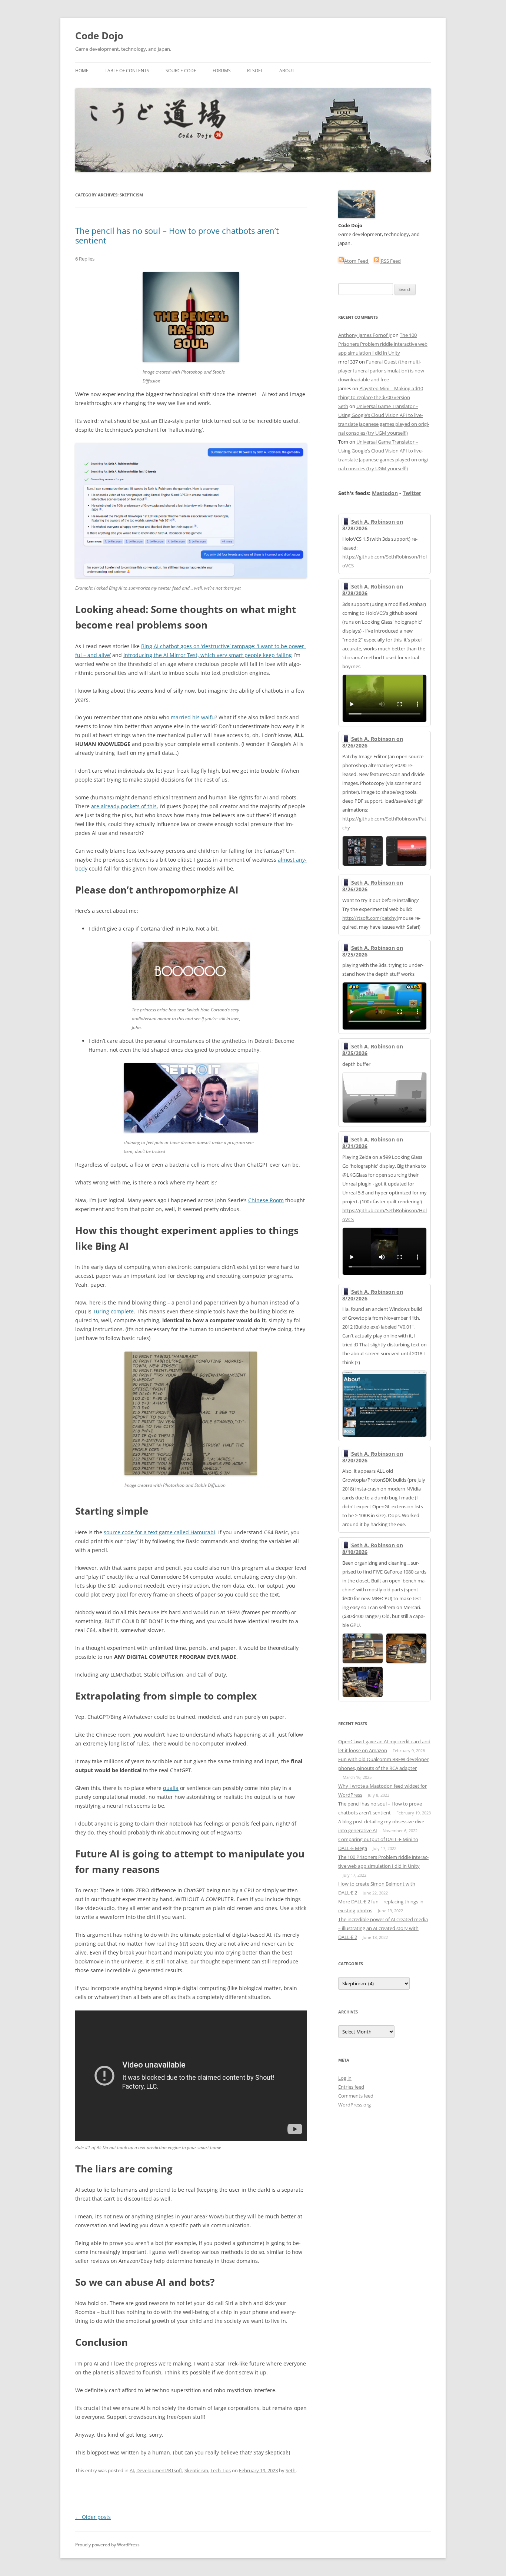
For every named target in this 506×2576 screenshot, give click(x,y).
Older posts (93, 2517)
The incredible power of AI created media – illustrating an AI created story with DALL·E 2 (383, 1928)
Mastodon (385, 493)
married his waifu (193, 717)
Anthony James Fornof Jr (365, 335)
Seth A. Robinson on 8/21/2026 (373, 1143)
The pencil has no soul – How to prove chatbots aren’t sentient (177, 235)
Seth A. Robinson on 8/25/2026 (373, 951)
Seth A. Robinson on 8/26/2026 (373, 742)
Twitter (412, 493)
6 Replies (85, 259)
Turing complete (113, 1311)
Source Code (181, 71)
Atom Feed (357, 261)
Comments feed (356, 2096)
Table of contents (127, 71)
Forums (222, 71)
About (287, 71)
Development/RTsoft (159, 2470)
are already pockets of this (124, 806)
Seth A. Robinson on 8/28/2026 (373, 525)
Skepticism (196, 2470)
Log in (345, 2078)
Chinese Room (266, 1200)
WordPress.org (354, 2105)
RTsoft (255, 71)
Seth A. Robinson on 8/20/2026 (373, 1295)
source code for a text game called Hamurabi (159, 1532)
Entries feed (351, 2087)
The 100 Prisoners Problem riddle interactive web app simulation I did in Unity (383, 344)
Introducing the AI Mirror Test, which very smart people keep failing (208, 655)
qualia (171, 1788)
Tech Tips (221, 2470)
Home (82, 71)
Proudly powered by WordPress (107, 2545)
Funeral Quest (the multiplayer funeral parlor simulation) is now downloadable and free (381, 371)
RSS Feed (390, 261)
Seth (291, 2470)
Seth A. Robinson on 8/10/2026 (373, 1549)
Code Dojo (99, 36)
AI (132, 2470)
